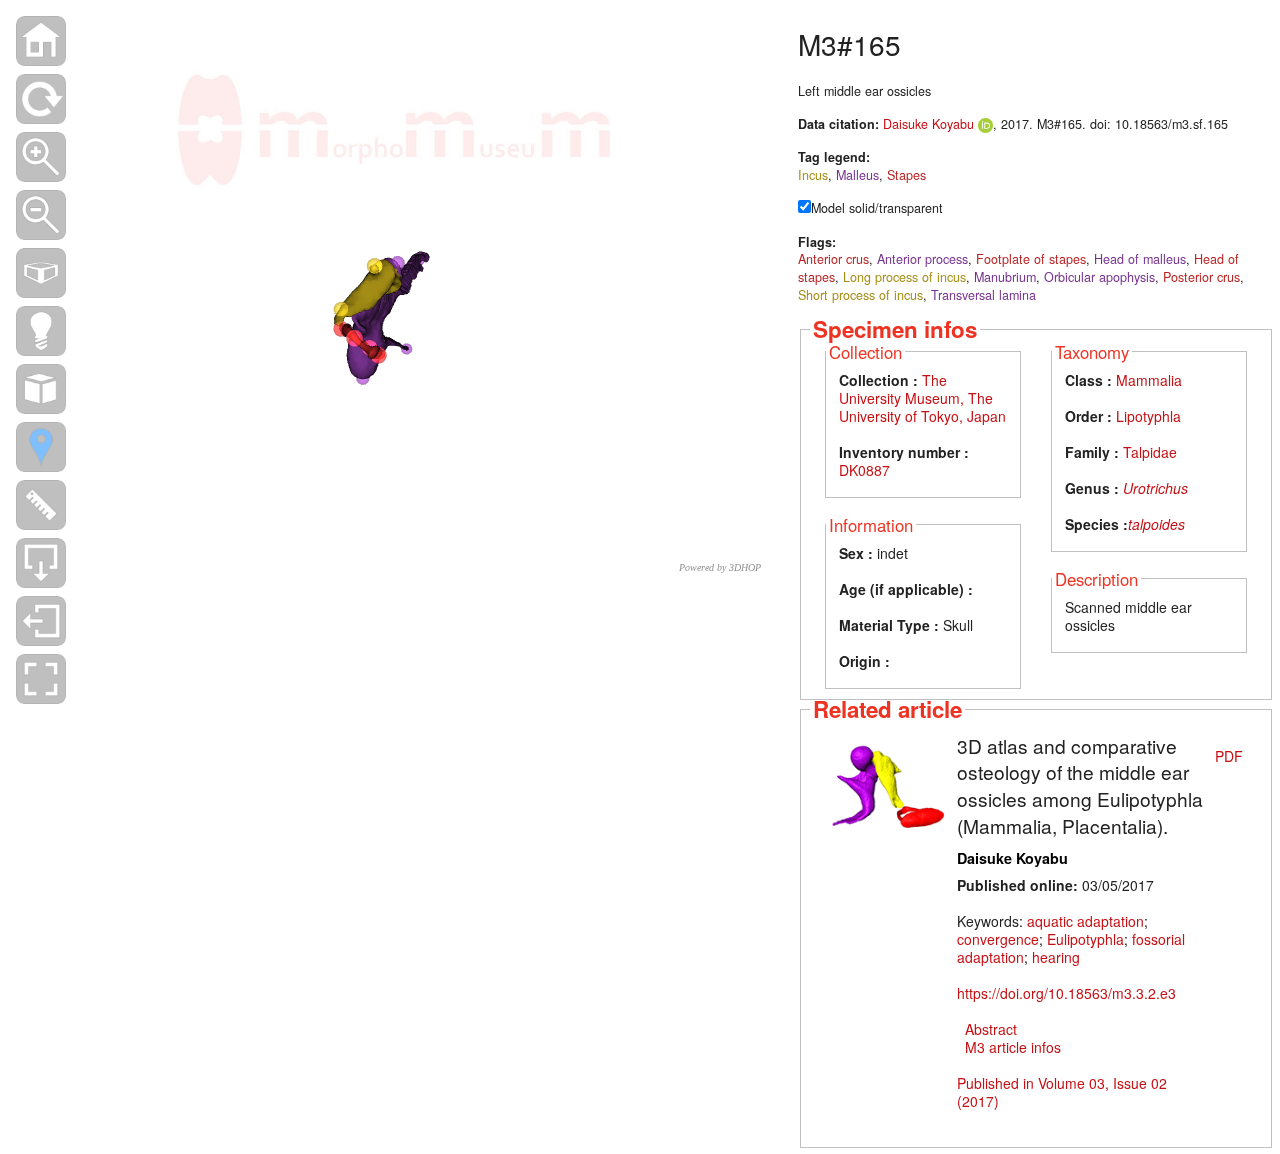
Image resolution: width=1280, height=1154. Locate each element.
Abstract (991, 1029)
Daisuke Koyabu (928, 124)
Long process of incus (904, 277)
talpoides (1156, 524)
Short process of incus (860, 295)
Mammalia (1149, 380)
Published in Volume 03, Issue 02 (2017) (1062, 1092)
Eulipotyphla (1085, 939)
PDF (1229, 756)
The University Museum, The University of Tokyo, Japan (922, 398)
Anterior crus (833, 259)
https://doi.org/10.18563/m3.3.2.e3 (1066, 993)
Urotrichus (1155, 488)
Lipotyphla (1148, 416)
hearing (1056, 957)
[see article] (887, 785)
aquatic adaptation (1085, 921)
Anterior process (922, 259)
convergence (998, 939)
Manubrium (1005, 277)
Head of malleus (1140, 259)
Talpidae (1150, 452)
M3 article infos (1013, 1047)
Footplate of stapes (1031, 259)
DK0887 (864, 470)
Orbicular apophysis (1099, 277)
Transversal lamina (983, 295)
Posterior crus (1201, 277)
